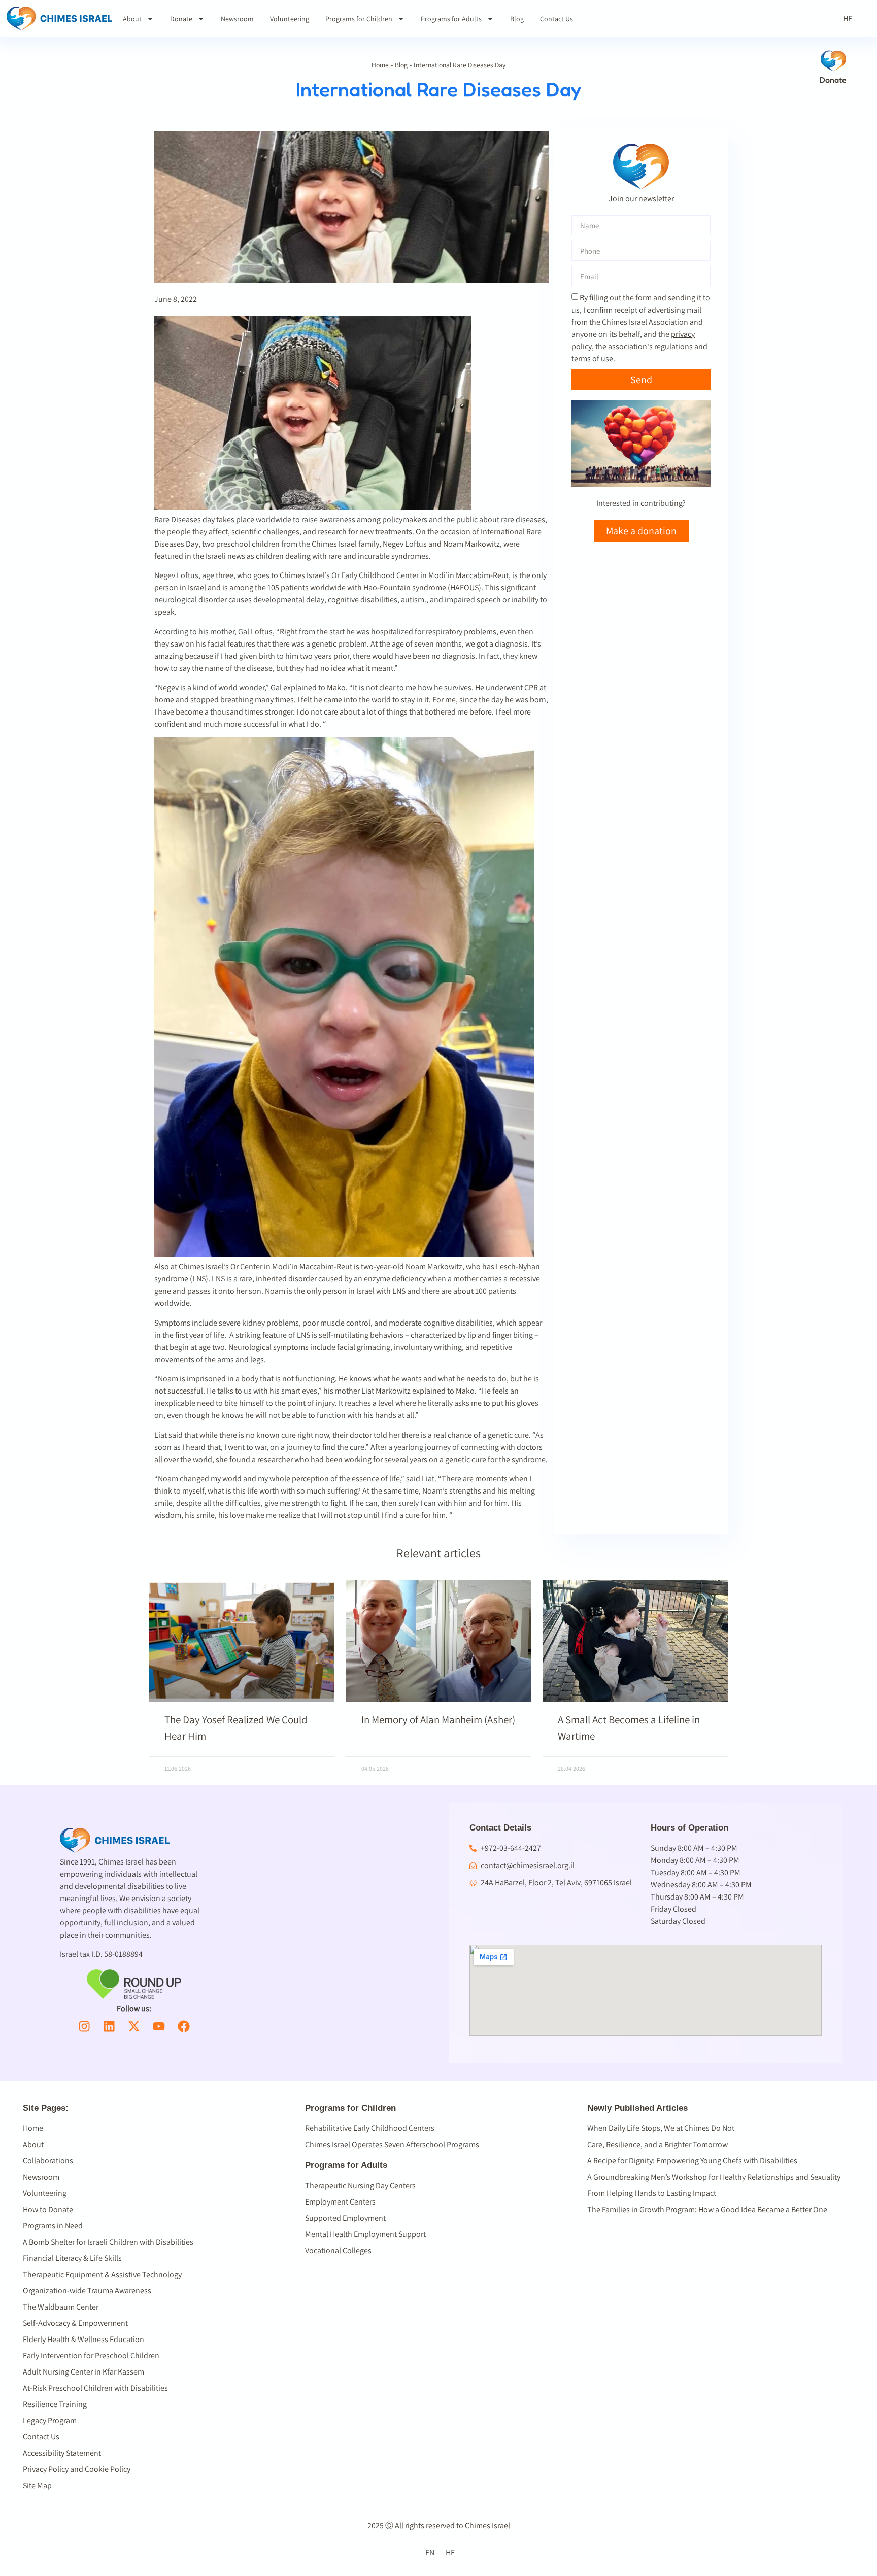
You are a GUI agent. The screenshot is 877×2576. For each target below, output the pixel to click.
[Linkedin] (109, 2026)
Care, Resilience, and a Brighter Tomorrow (657, 2144)
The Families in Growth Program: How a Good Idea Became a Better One (707, 2209)
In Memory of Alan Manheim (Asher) (438, 1720)
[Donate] (833, 61)
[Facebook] (184, 2026)
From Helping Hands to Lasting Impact (652, 2193)
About (132, 19)
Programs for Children (359, 19)
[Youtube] (159, 2026)
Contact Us (556, 19)
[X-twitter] (134, 2026)
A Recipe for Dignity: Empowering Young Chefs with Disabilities (692, 2161)
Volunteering (290, 19)
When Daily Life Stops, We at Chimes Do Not (661, 2128)
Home (380, 65)
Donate (181, 19)
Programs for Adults (451, 19)
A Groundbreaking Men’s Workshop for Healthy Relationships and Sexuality (714, 2177)
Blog (517, 19)
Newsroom (237, 19)
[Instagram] (84, 2026)
